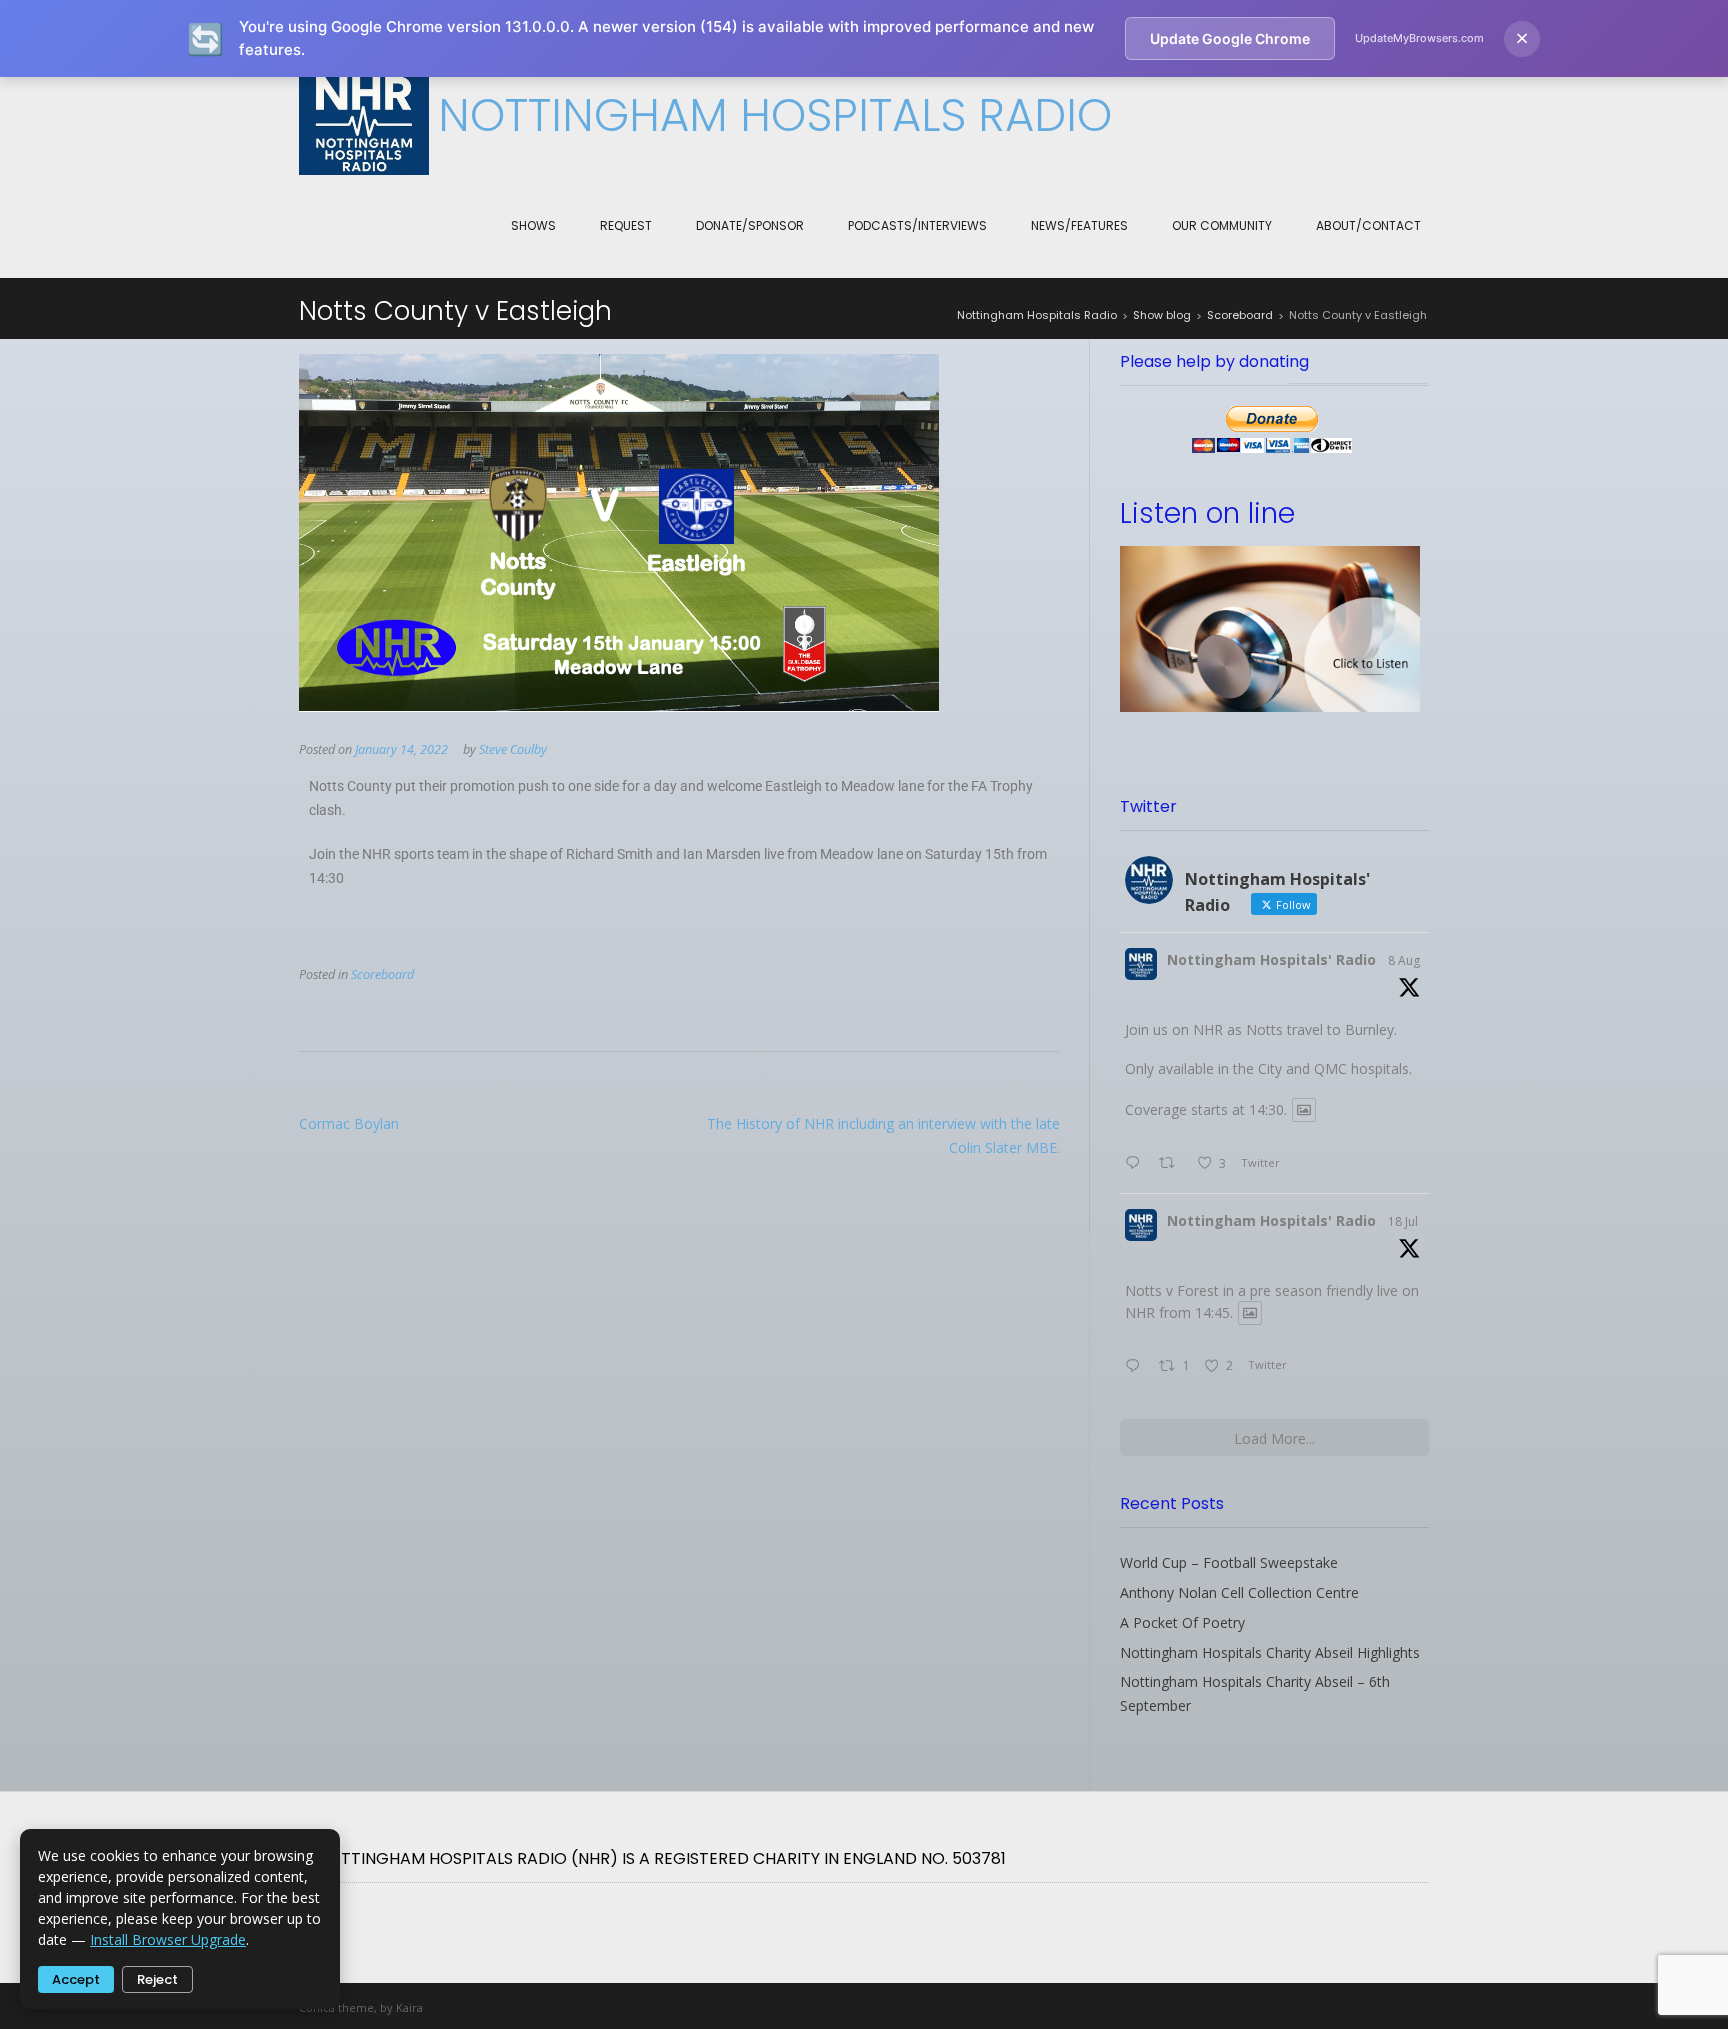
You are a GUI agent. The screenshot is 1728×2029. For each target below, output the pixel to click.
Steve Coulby (513, 749)
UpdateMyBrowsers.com (1419, 38)
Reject (157, 1979)
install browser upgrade (168, 1939)
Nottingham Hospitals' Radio (1271, 960)
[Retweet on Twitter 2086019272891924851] (1172, 1164)
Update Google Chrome (1230, 38)
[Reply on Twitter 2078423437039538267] (1137, 1367)
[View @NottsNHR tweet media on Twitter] (1304, 1110)
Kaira (409, 2007)
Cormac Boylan (349, 1123)
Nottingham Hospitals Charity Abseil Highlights (1270, 1652)
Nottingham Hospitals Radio (775, 115)
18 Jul (1403, 1221)
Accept (76, 1979)
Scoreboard (382, 974)
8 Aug (1404, 960)
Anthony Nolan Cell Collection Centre (1239, 1592)
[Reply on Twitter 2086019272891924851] (1137, 1164)
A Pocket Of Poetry (1182, 1622)
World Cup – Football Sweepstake (1229, 1562)
